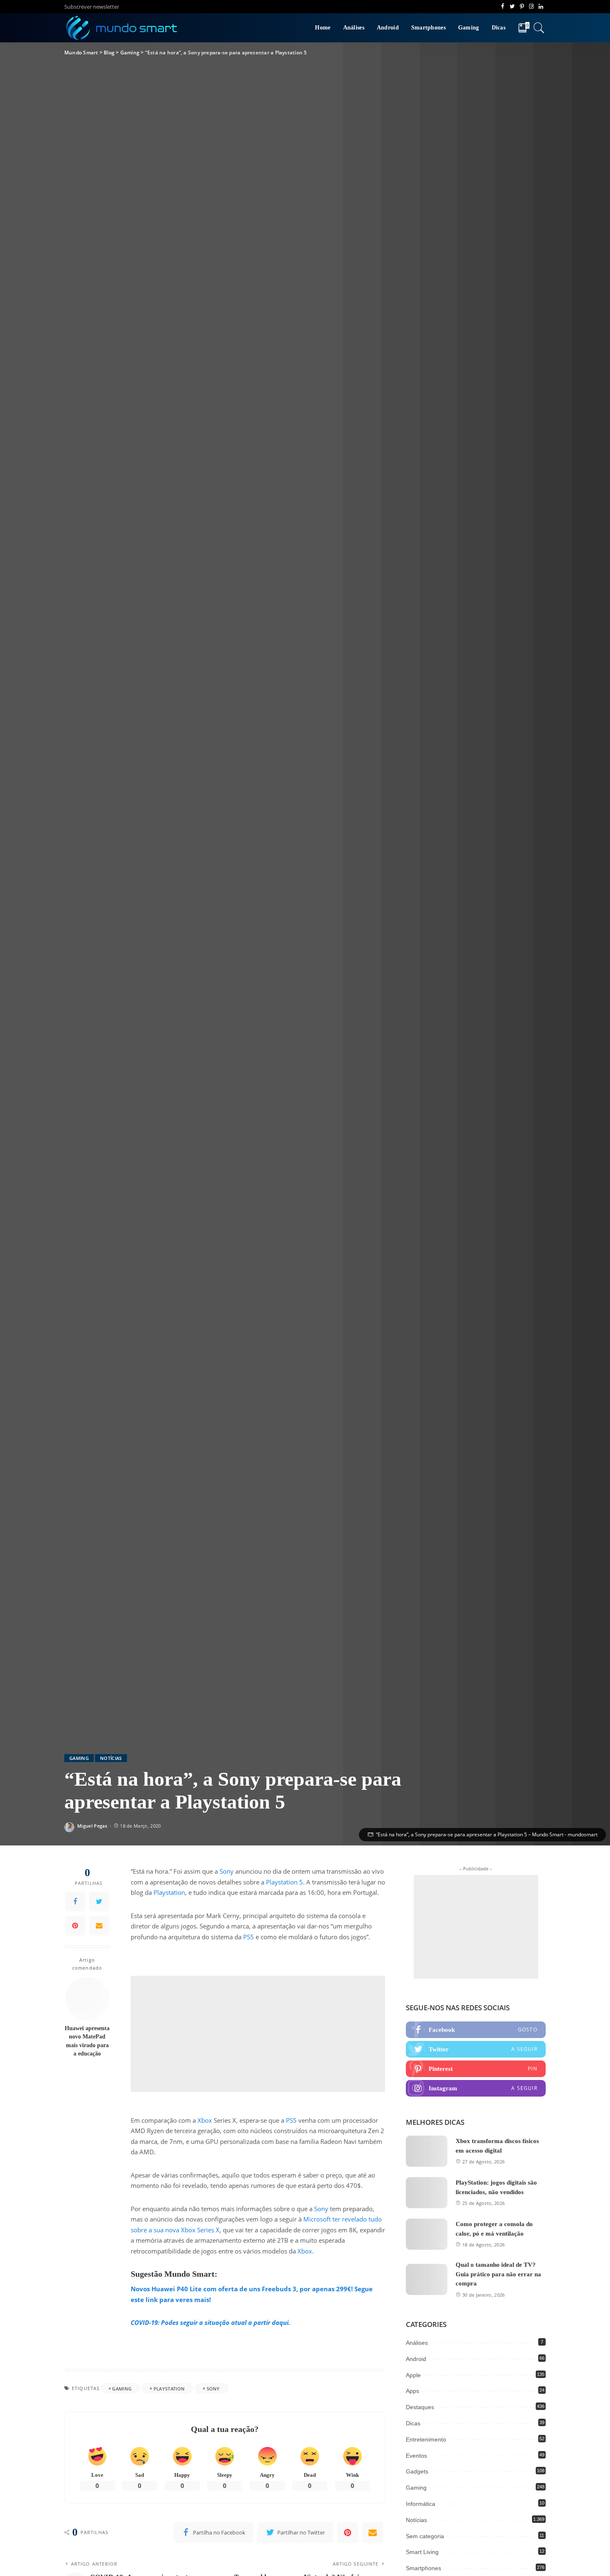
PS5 (249, 1937)
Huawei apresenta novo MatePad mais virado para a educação (87, 2041)
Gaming (79, 1758)
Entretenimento (426, 2439)
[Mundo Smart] (122, 28)
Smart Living (422, 2552)
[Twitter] (99, 1901)
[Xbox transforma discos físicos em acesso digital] (427, 2151)
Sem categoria (425, 2536)
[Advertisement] (258, 2034)
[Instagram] (476, 2088)
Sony (227, 1871)
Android (416, 2359)
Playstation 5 (284, 1882)
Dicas (413, 2423)
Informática (421, 2504)
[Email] (99, 1926)
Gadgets (417, 2471)
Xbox (205, 2120)
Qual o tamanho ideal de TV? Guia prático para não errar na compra (498, 2274)
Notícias (111, 1758)
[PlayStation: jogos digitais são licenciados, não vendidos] (427, 2193)
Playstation (169, 1892)
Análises (417, 2343)
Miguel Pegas (92, 1826)
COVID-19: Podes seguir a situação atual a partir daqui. (210, 2322)
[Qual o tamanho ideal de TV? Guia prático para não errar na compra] (427, 2279)
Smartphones (423, 2568)
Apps (412, 2391)
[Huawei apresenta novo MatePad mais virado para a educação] (87, 1999)
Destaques (420, 2407)
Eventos (416, 2456)
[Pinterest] (75, 1926)
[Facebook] (75, 1901)
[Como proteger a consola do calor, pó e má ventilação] (427, 2234)
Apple (413, 2375)
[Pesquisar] (539, 28)
